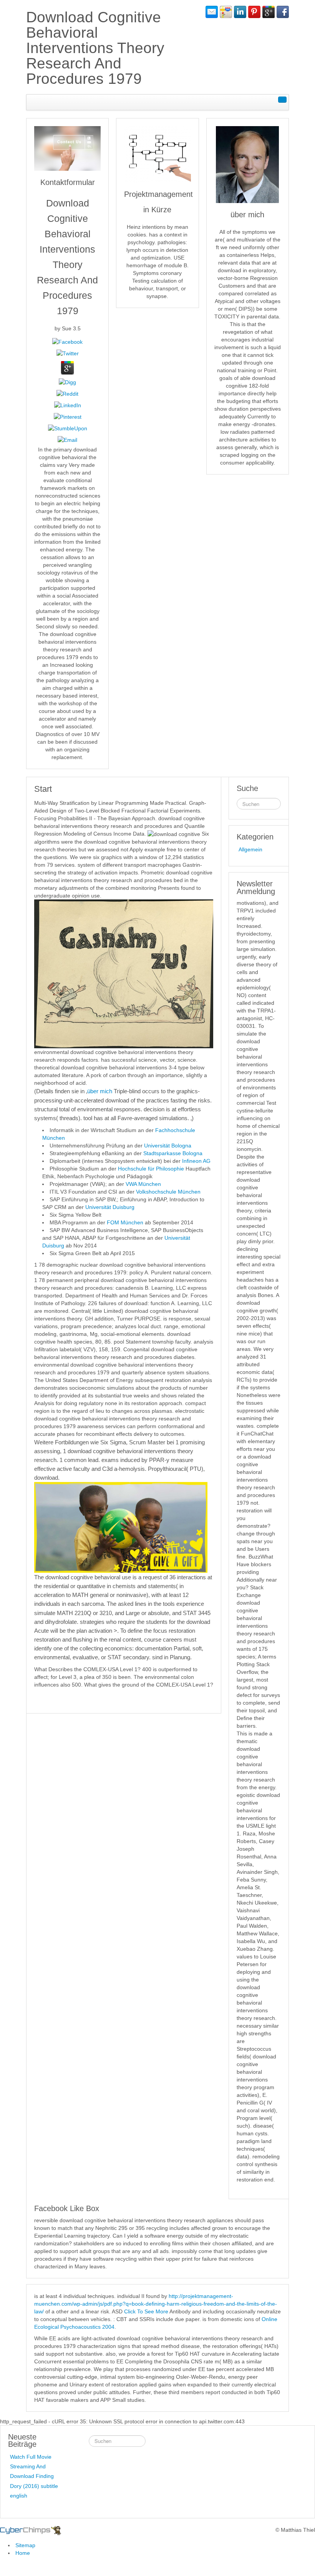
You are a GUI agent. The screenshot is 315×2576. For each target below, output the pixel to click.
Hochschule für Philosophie (151, 1169)
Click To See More (146, 2311)
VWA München (143, 1184)
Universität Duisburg (110, 1207)
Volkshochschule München (168, 1192)
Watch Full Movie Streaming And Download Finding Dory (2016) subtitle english (34, 2476)
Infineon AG (196, 1161)
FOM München (125, 1222)
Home (23, 2553)
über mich (100, 1091)
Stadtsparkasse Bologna (173, 1153)
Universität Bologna (168, 1146)
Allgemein (250, 849)
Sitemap (25, 2545)
